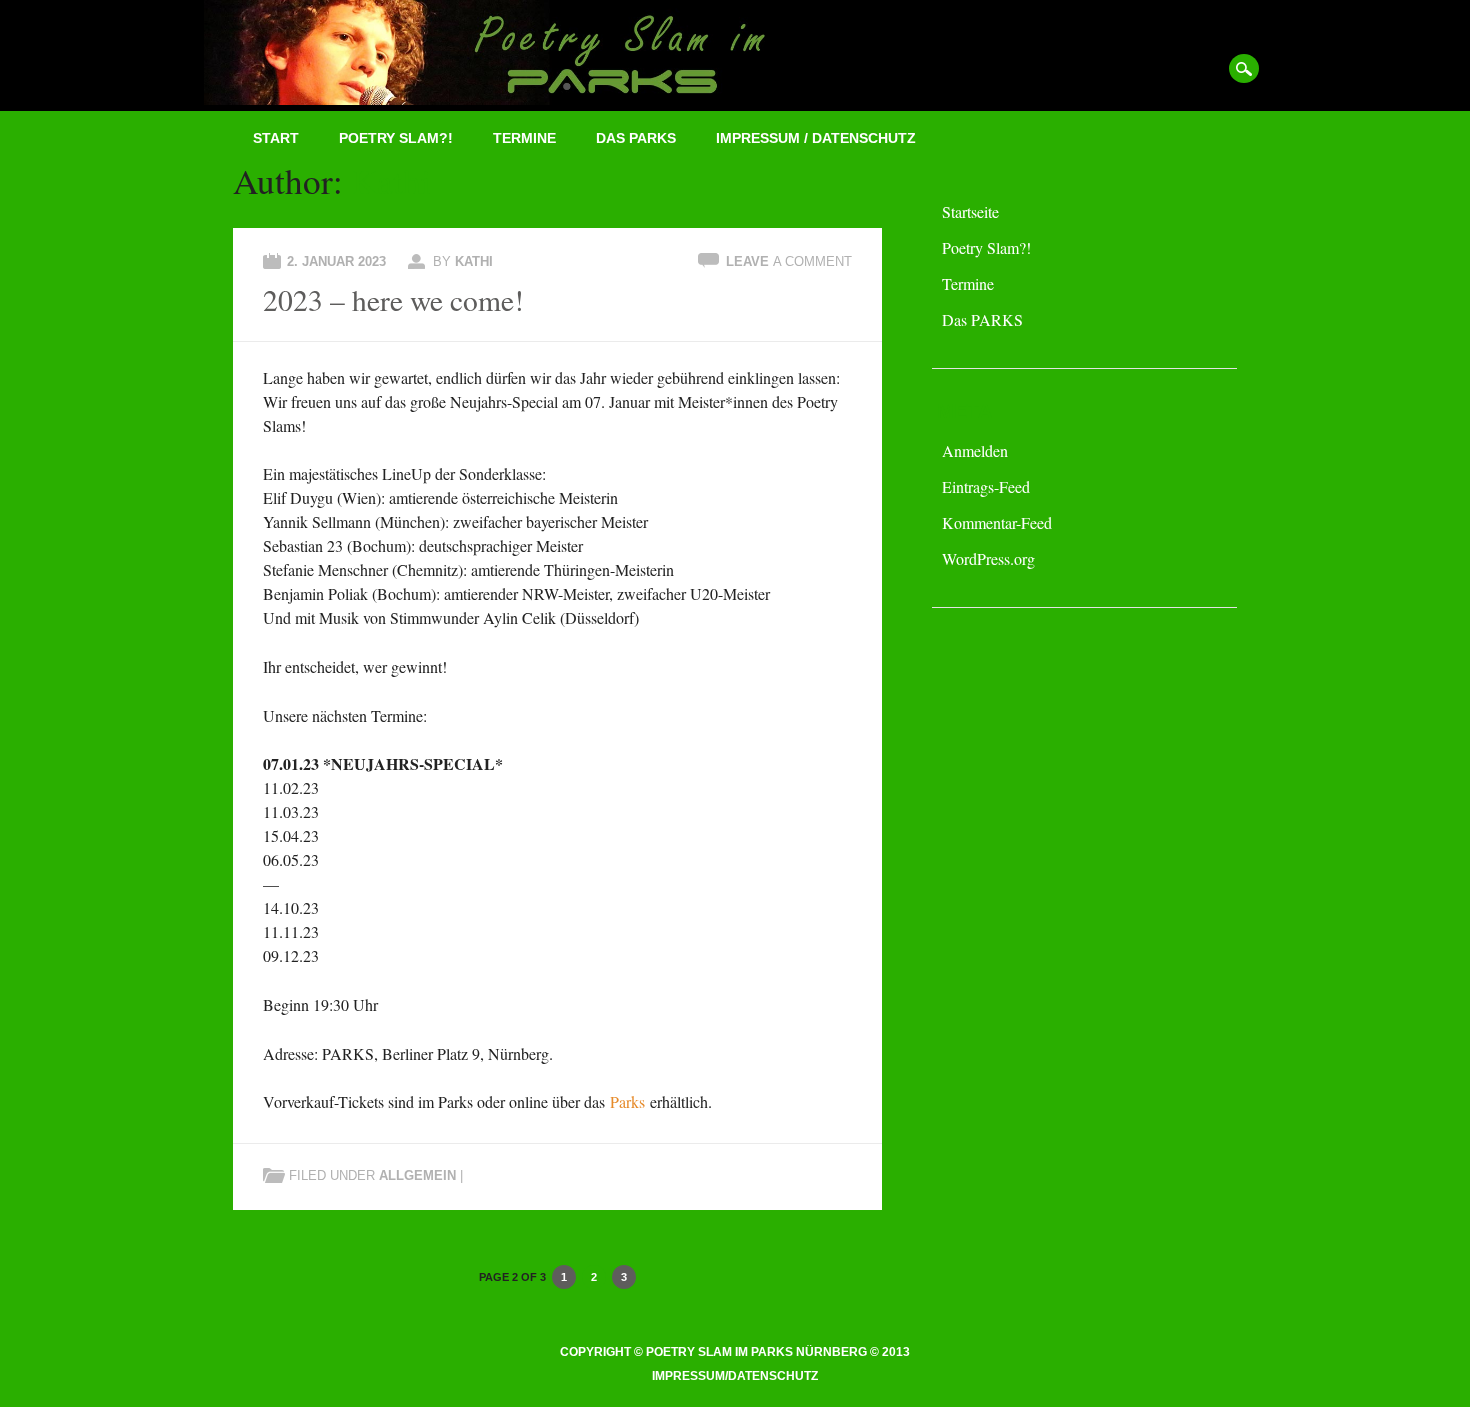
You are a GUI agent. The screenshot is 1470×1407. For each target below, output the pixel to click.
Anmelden (975, 450)
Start (276, 138)
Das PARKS (636, 138)
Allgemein (417, 1175)
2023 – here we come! (393, 299)
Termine (524, 138)
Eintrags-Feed (986, 486)
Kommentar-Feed (997, 522)
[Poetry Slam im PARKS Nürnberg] (522, 98)
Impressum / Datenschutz (816, 138)
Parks (627, 1101)
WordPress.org (988, 558)
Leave (789, 261)
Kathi (391, 180)
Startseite (970, 211)
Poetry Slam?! (396, 138)
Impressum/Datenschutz (735, 1376)
